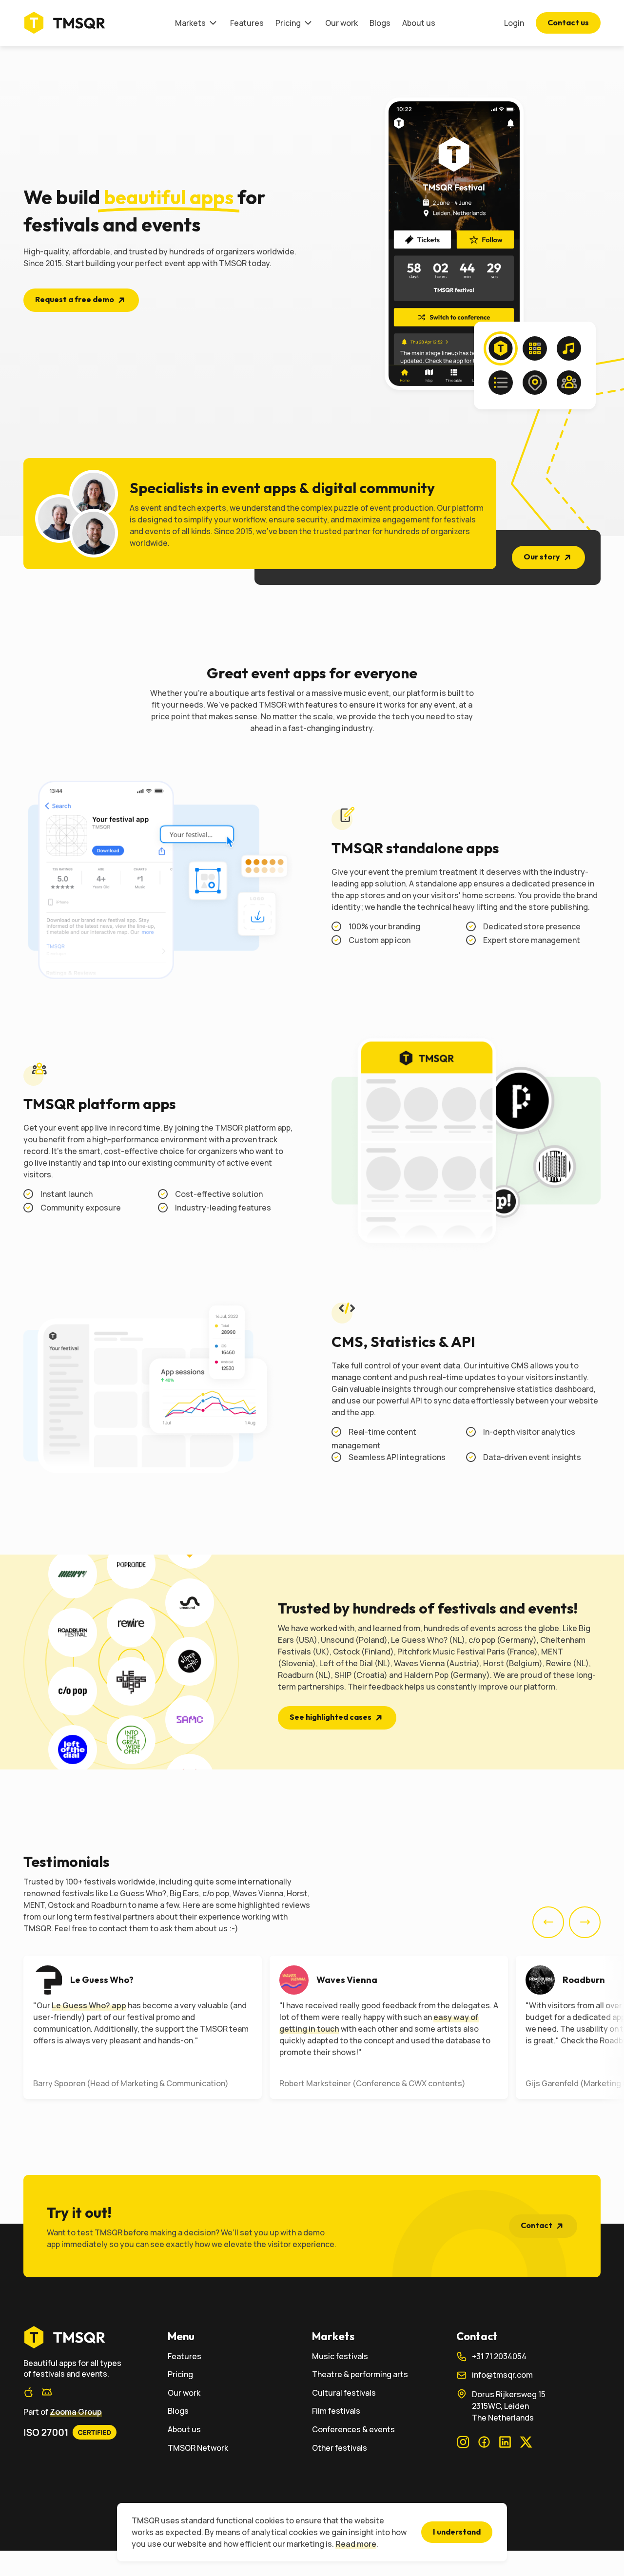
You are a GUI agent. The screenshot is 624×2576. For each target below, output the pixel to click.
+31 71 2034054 (499, 2356)
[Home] (68, 23)
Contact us (568, 22)
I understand (457, 2532)
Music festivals (340, 2356)
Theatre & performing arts (360, 2374)
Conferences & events (353, 2430)
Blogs (380, 23)
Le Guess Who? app (89, 2005)
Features (247, 23)
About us (419, 23)
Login (514, 23)
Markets (190, 23)
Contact (536, 2225)
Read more (356, 2544)
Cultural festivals (344, 2393)
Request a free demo (75, 299)
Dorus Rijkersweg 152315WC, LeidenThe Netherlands (509, 2406)
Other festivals (340, 2448)
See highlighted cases (331, 1717)
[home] (96, 2337)
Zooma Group (76, 2412)
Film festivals (336, 2411)
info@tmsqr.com (502, 2375)
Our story (542, 557)
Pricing (288, 23)
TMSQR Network (198, 2448)
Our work (341, 23)
